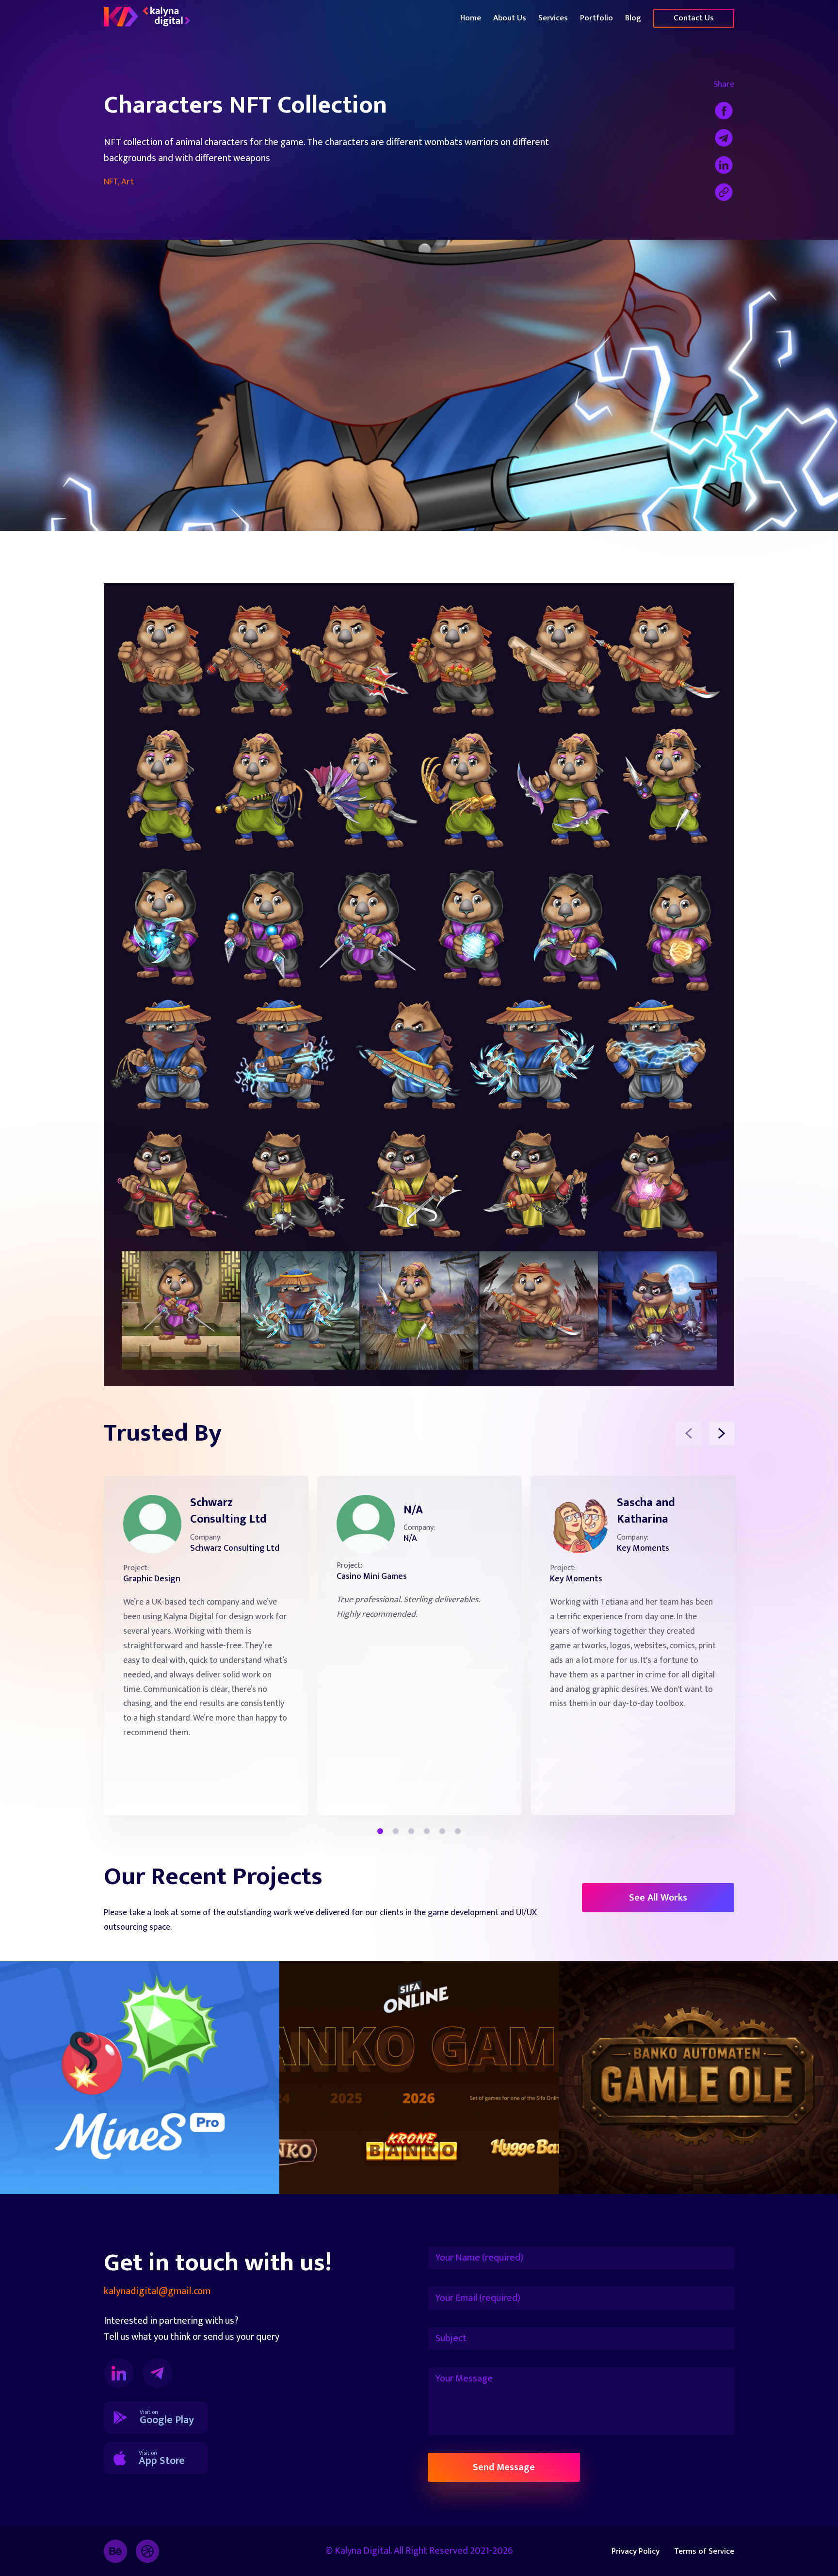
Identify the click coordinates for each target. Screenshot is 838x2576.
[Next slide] (722, 1433)
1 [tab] (380, 1831)
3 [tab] (411, 1831)
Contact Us (694, 18)
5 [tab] (442, 1831)
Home (471, 18)
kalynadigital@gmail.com (157, 2291)
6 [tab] (458, 1831)
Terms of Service (704, 2551)
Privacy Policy (636, 2551)
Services (553, 18)
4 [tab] (427, 1831)
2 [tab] (396, 1831)
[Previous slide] (688, 1433)
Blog (633, 18)
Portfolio (596, 18)
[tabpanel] (206, 1645)
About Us (510, 18)
